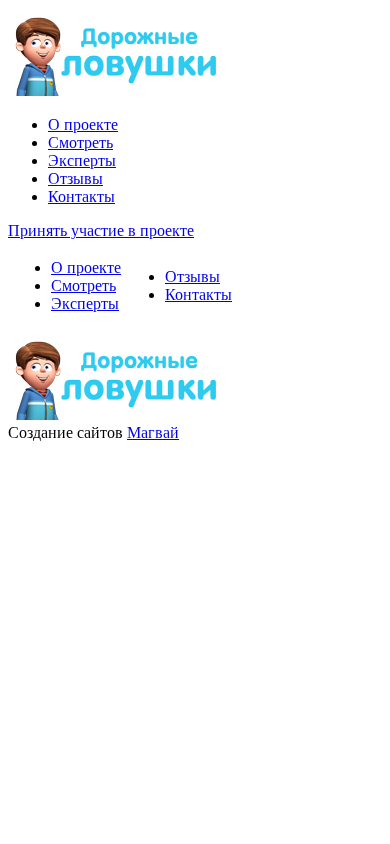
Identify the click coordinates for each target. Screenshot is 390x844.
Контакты (81, 196)
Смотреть (80, 142)
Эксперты (82, 160)
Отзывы (75, 178)
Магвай (153, 432)
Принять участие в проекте (101, 230)
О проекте (83, 124)
